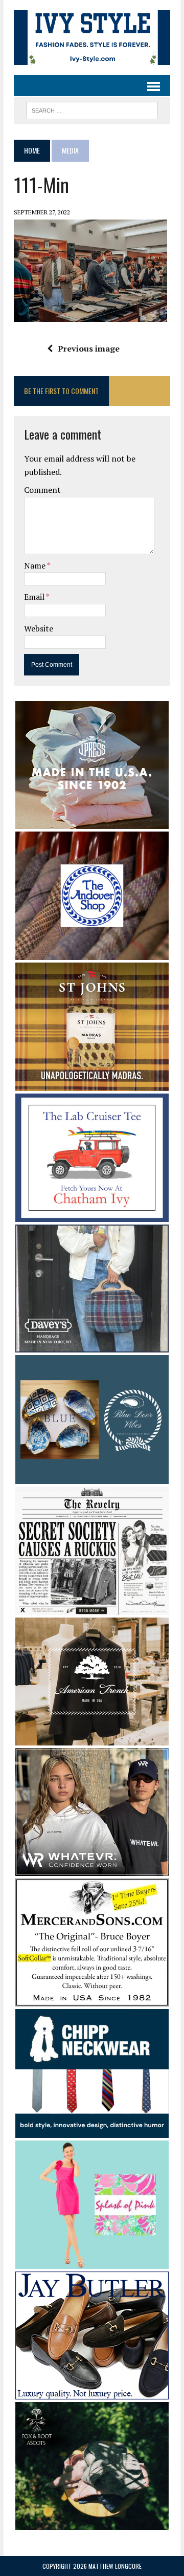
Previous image (89, 348)
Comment (42, 490)
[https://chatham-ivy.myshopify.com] (92, 1215)
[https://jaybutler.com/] (92, 2393)
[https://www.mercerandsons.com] (92, 2000)
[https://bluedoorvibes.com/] (92, 1477)
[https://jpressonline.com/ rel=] (92, 822)
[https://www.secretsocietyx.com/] (92, 1608)
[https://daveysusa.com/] (92, 1346)
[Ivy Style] (92, 38)
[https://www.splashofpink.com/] (92, 2262)
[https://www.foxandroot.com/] (92, 2523)
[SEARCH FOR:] (92, 109)
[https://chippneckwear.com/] (92, 2131)
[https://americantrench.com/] (92, 1739)
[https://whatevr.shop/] (92, 1869)
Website (39, 628)
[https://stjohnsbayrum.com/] (92, 1084)
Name (36, 565)
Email (35, 597)
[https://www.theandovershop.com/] (92, 953)
